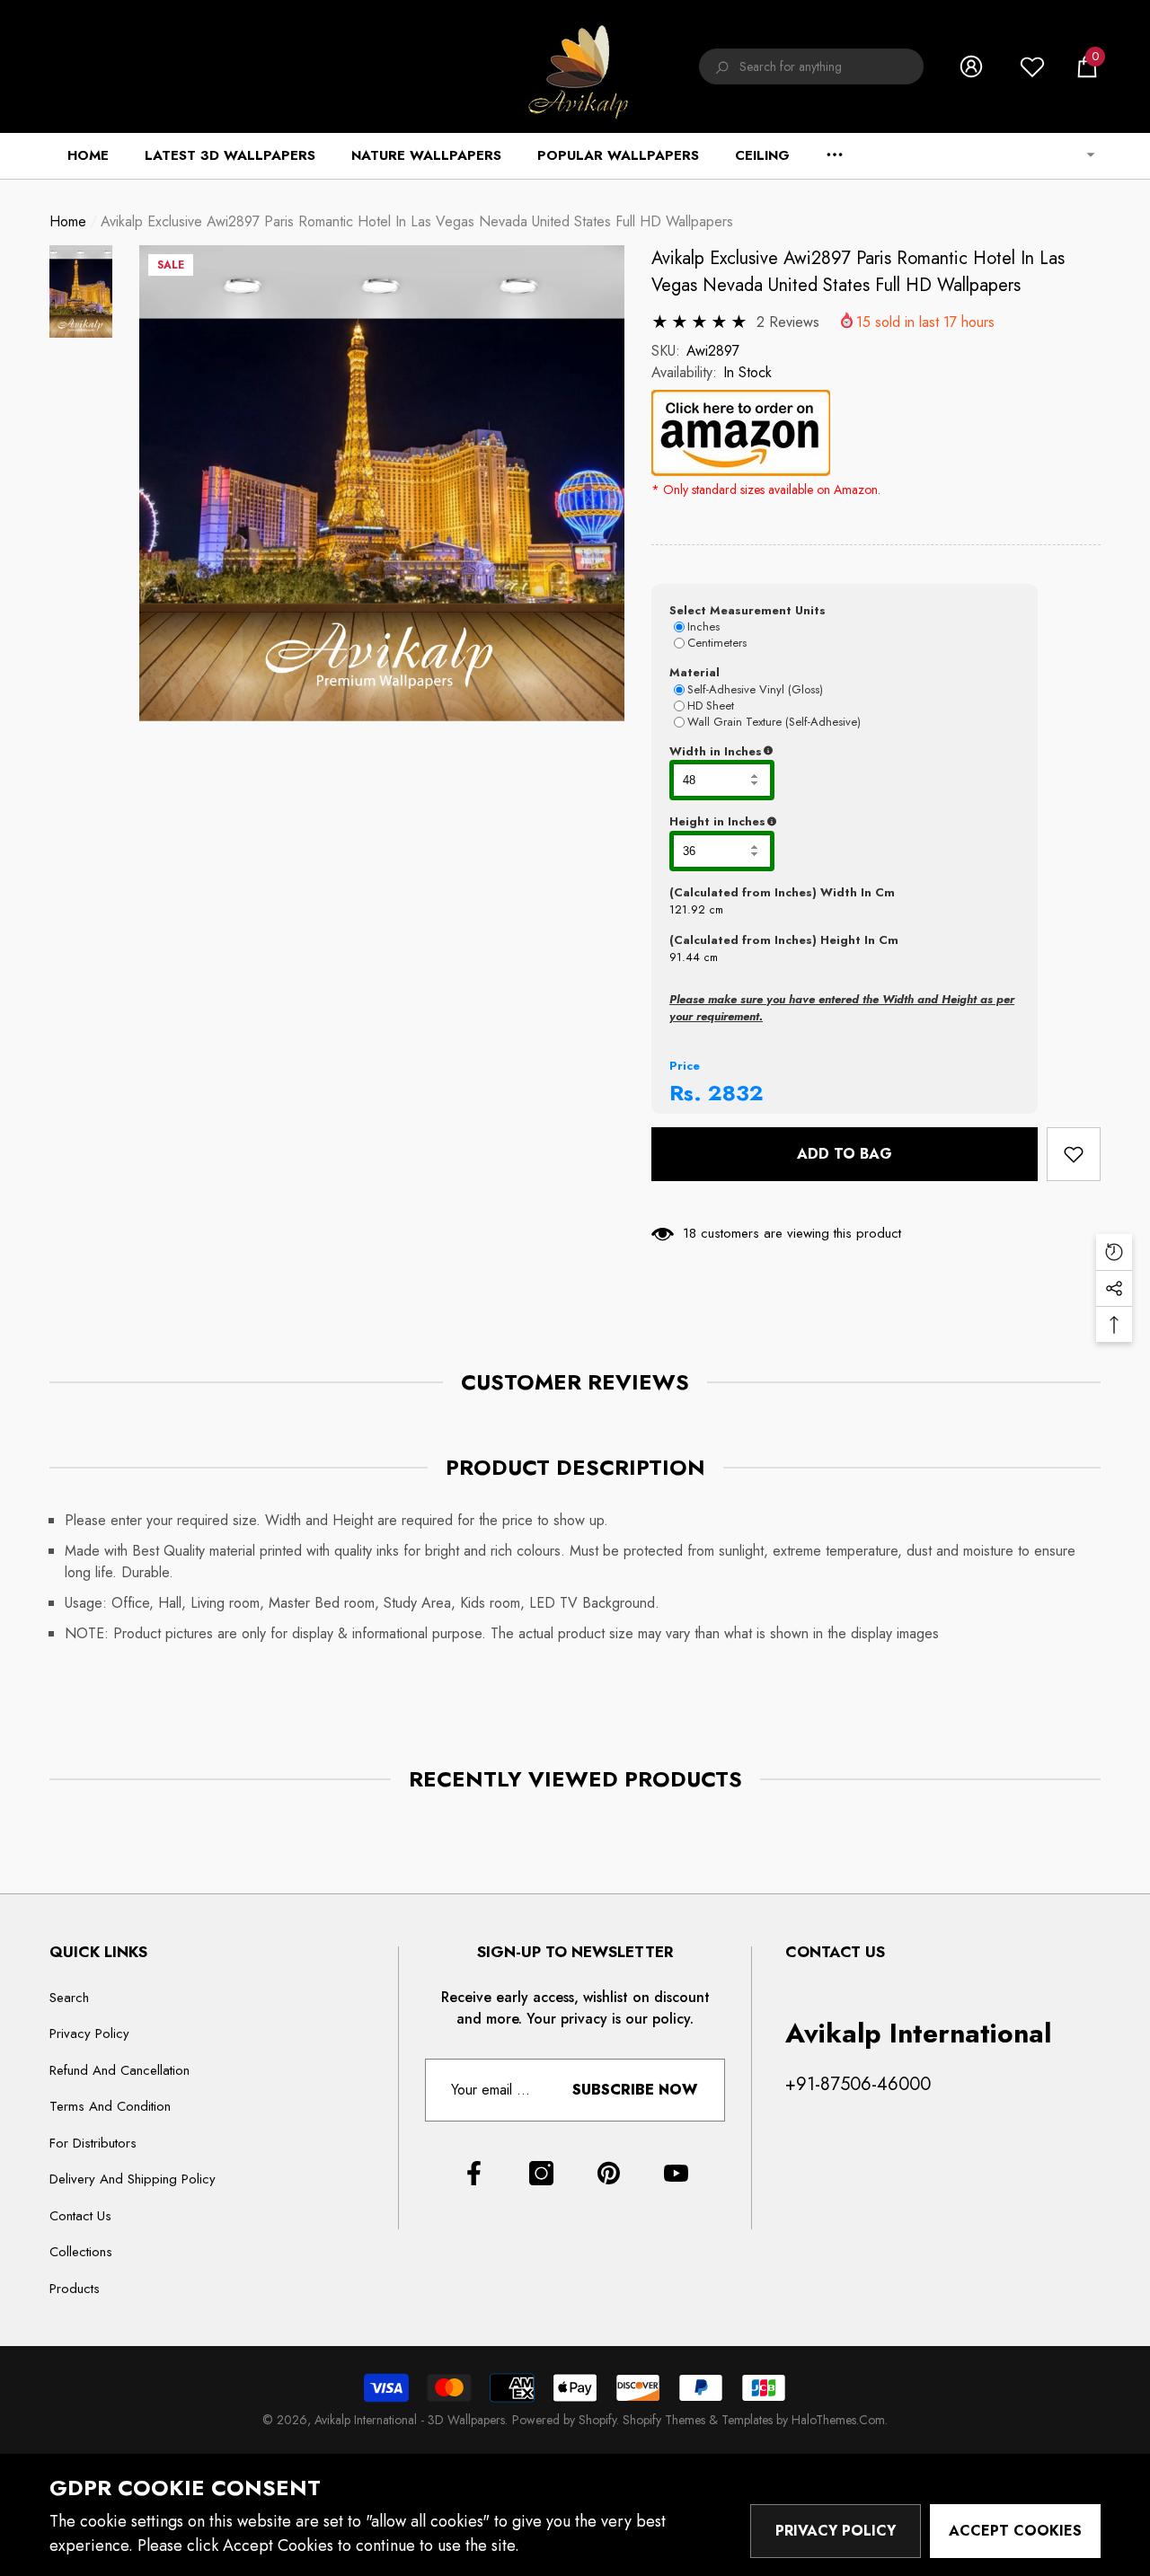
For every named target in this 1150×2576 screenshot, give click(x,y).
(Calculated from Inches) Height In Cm (784, 940)
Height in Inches (806, 822)
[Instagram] (541, 2173)
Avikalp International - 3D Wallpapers (410, 2420)
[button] (1087, 66)
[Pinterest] (609, 2173)
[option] (382, 484)
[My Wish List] (1032, 66)
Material (694, 672)
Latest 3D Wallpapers (230, 155)
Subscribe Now (635, 2090)
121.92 (687, 909)
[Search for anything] (811, 66)
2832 (736, 1093)
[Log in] (971, 66)
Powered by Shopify (564, 2420)
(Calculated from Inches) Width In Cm (782, 892)
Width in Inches (803, 752)
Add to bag (845, 1154)
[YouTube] (676, 2173)
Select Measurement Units (747, 610)
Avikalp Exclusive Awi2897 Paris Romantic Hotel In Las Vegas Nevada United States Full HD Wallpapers (858, 272)
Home (68, 221)
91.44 (685, 957)
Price (685, 1066)
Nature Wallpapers (426, 155)
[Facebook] (474, 2173)
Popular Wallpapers (618, 155)
